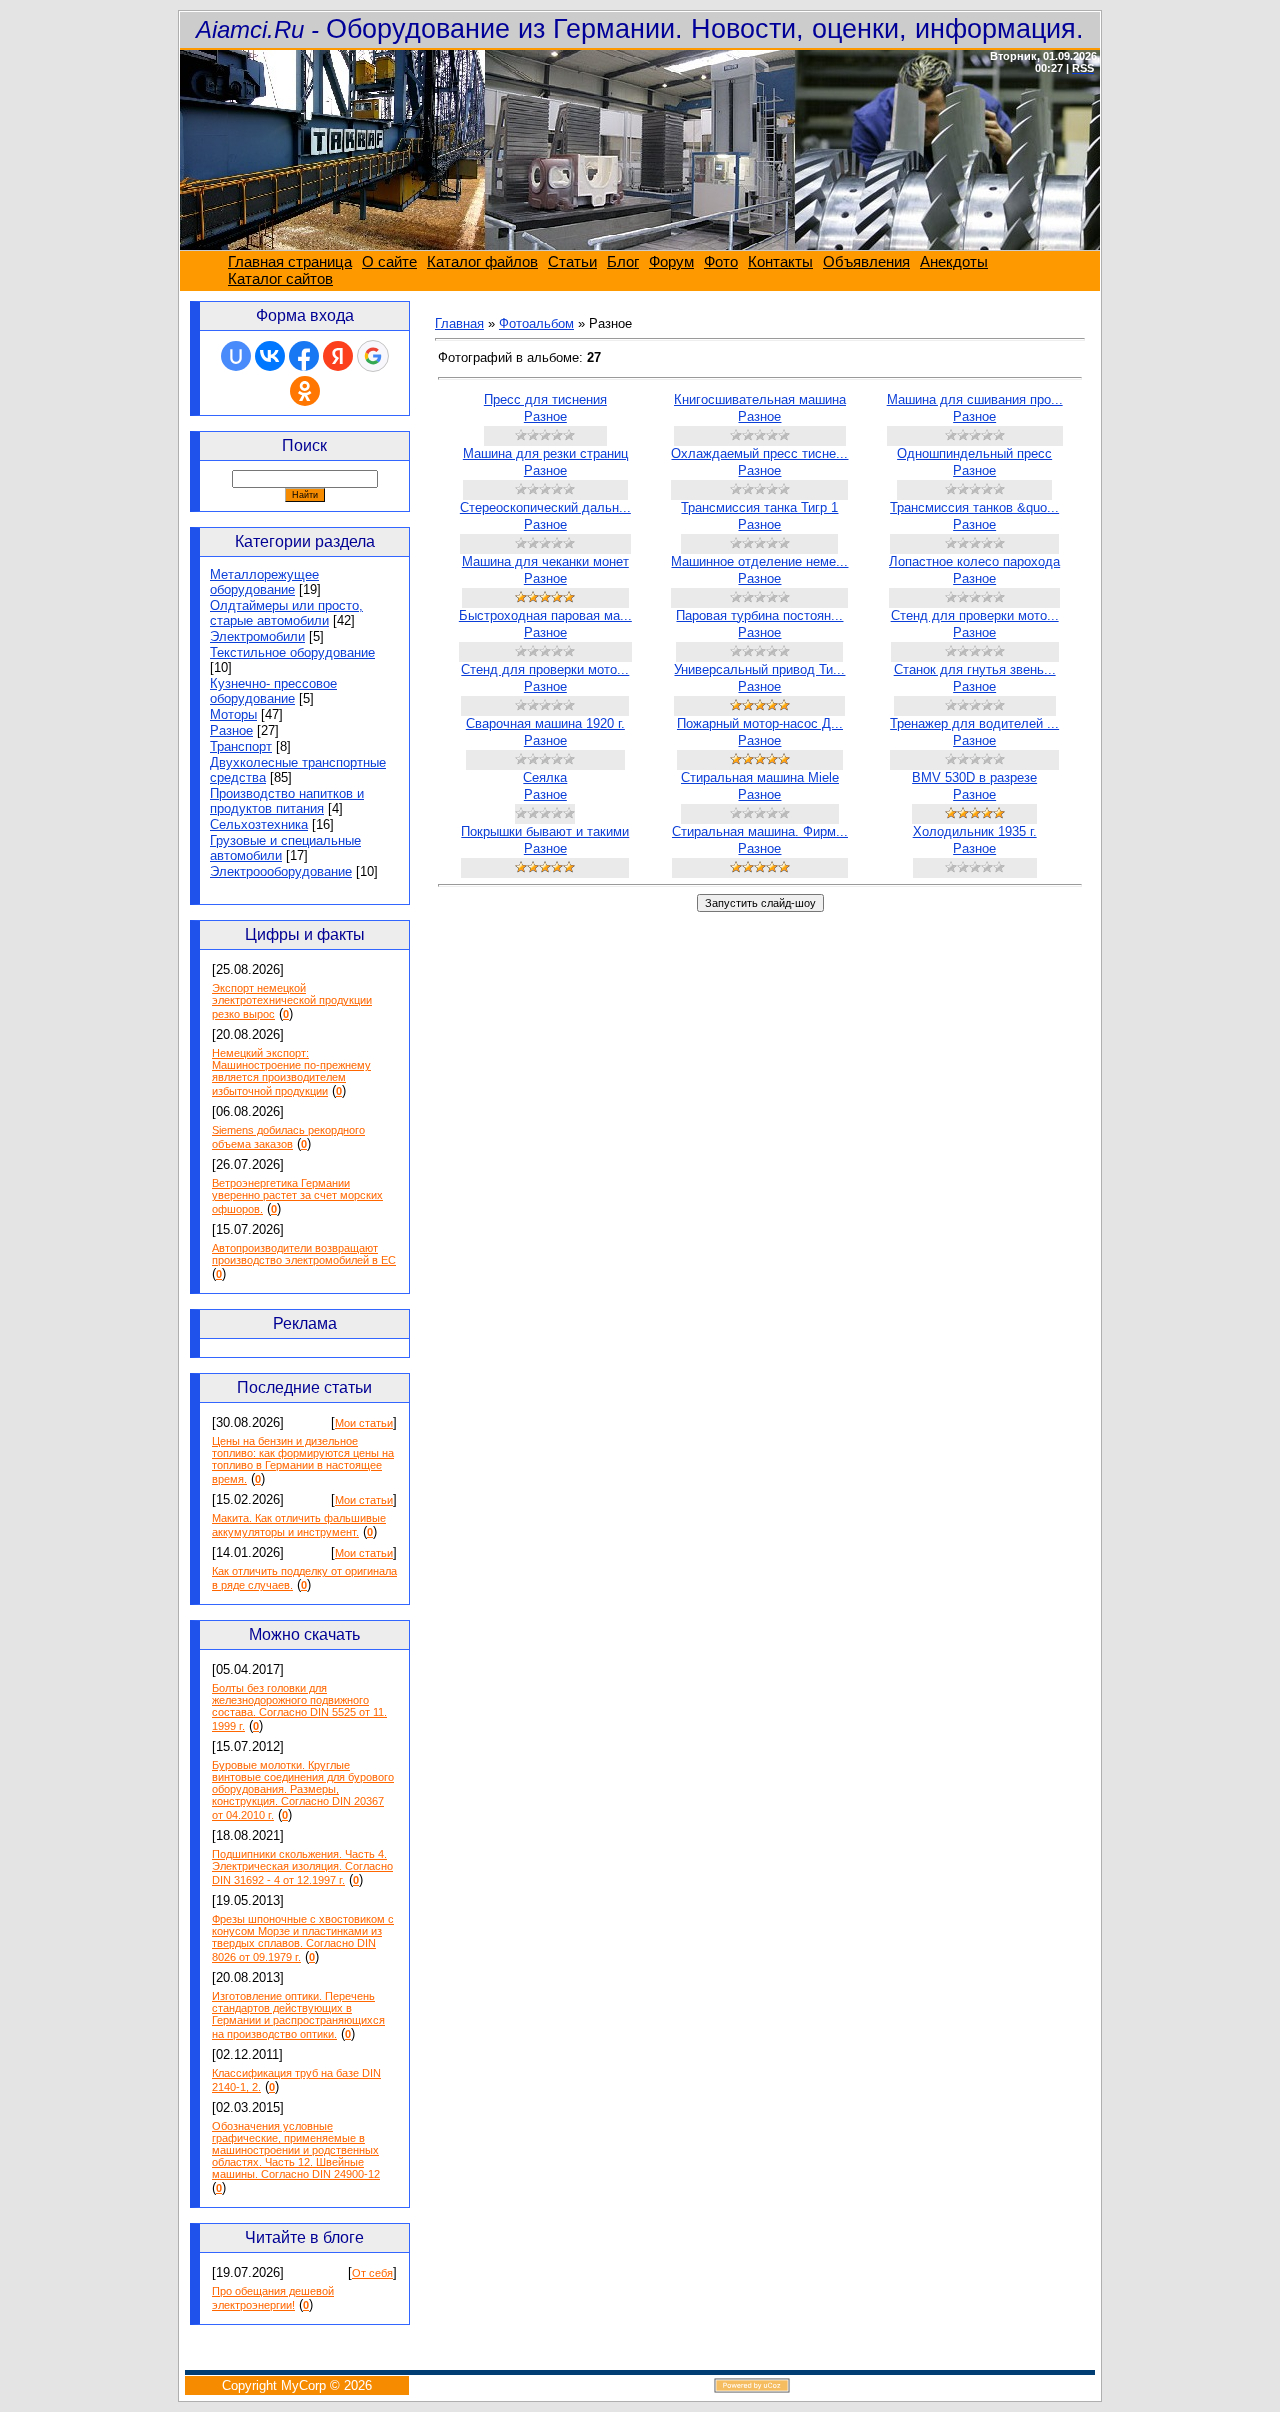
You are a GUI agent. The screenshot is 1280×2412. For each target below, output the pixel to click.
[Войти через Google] (373, 356)
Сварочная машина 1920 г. (545, 723)
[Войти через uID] (236, 356)
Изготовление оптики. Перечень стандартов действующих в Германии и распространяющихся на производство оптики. (298, 2015)
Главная (459, 323)
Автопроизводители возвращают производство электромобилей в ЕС (304, 1254)
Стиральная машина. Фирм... (760, 831)
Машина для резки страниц (545, 453)
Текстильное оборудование (292, 652)
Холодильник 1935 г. (975, 831)
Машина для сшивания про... (975, 399)
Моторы (233, 714)
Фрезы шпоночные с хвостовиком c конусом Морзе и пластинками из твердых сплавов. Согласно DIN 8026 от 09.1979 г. (303, 1938)
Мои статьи (364, 1423)
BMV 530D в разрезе (974, 777)
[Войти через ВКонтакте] (270, 356)
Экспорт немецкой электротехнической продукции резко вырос (292, 1001)
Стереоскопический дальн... (545, 507)
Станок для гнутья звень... (975, 669)
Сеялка (545, 777)
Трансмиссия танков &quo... (974, 507)
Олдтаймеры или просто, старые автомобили (286, 613)
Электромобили (257, 636)
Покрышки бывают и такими (545, 831)
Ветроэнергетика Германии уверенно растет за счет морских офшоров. (297, 1196)
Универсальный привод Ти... (759, 669)
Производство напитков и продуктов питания (287, 801)
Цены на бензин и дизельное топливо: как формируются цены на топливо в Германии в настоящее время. (303, 1460)
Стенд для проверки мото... (975, 615)
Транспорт (241, 746)
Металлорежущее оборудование (264, 582)
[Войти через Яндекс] (338, 356)
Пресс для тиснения (545, 399)
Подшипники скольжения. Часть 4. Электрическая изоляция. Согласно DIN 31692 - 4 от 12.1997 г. (302, 1867)
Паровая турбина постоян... (759, 615)
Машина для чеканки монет (545, 561)
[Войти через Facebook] (304, 356)
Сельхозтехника (259, 824)
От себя (372, 2273)
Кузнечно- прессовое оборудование (273, 691)
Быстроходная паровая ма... (545, 615)
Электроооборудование (281, 871)
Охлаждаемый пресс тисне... (759, 453)
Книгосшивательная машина (760, 399)
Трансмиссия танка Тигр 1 (759, 507)
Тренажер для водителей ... (974, 723)
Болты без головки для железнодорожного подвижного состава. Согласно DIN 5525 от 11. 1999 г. (299, 1707)
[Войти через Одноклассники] (305, 391)
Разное (231, 730)
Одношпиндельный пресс (974, 453)
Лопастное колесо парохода (974, 561)
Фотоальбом (536, 323)
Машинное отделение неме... (759, 561)
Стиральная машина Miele (760, 777)
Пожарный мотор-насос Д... (760, 723)
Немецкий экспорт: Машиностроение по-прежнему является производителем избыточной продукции (291, 1072)
